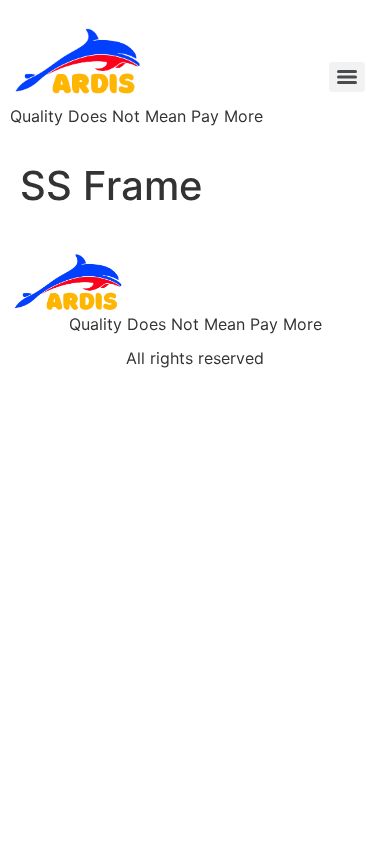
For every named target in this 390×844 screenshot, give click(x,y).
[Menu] (347, 77)
